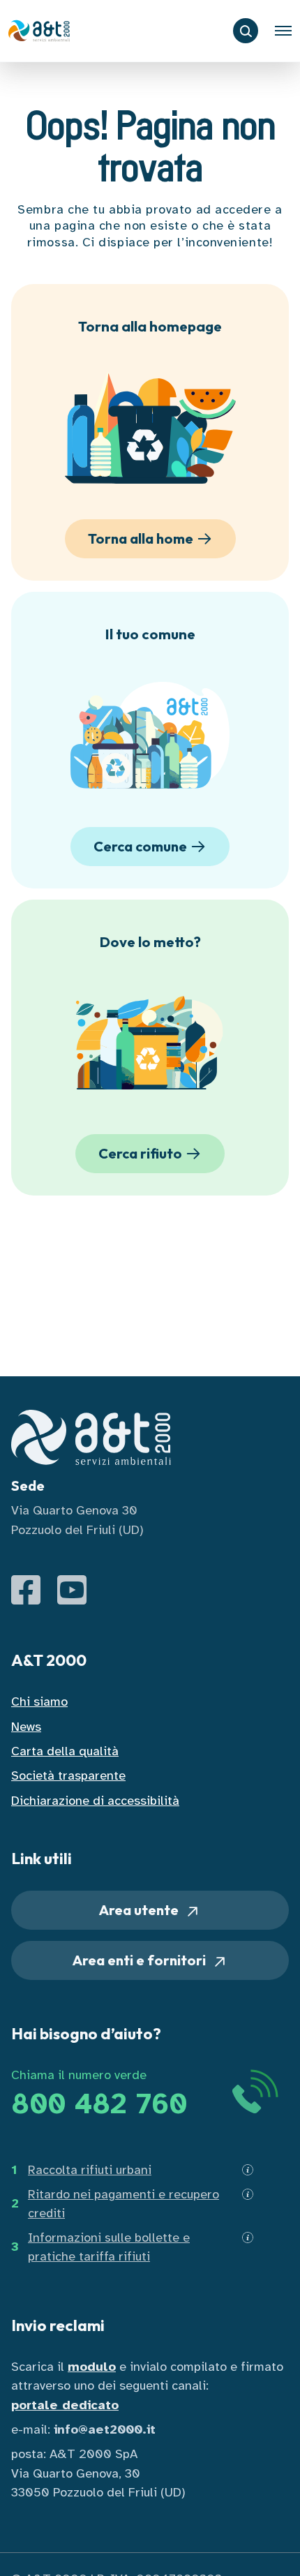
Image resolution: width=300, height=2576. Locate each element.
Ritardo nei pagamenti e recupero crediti (123, 2204)
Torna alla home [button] (141, 538)
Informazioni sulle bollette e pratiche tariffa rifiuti (109, 2247)
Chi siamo (39, 1702)
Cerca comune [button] (140, 846)
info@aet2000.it (105, 2429)
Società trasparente (68, 1775)
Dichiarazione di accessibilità (95, 1801)
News (26, 1727)
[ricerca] (246, 31)
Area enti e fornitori (141, 1960)
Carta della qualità (65, 1751)
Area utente (140, 1910)
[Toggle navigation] (283, 31)
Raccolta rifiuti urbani (90, 2170)
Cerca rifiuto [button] (140, 1153)
